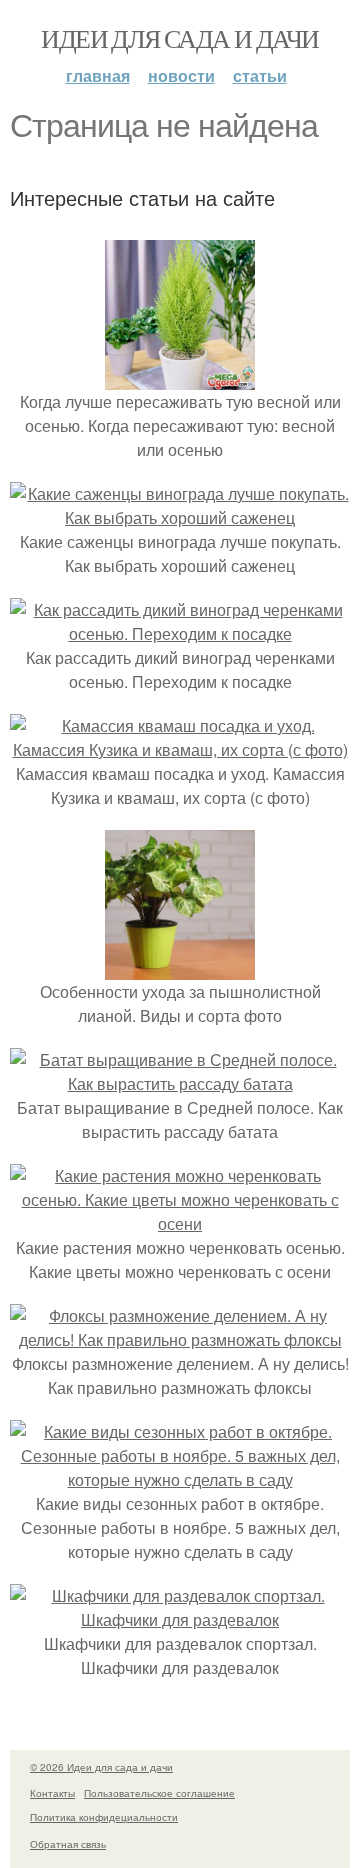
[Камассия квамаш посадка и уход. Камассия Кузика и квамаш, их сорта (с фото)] (180, 749)
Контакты (52, 1793)
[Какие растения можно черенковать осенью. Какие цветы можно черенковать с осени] (180, 1223)
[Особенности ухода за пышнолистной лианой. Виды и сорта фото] (180, 967)
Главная (98, 75)
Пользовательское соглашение (159, 1793)
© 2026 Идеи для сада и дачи (101, 1767)
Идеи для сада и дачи (179, 38)
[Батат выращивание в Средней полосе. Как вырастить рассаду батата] (180, 1083)
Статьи (260, 75)
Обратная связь (68, 1844)
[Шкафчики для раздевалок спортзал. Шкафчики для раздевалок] (180, 1619)
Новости (181, 75)
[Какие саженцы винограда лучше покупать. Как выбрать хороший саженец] (180, 517)
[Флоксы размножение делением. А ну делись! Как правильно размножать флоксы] (180, 1339)
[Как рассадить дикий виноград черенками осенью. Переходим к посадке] (180, 633)
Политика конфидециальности (104, 1817)
